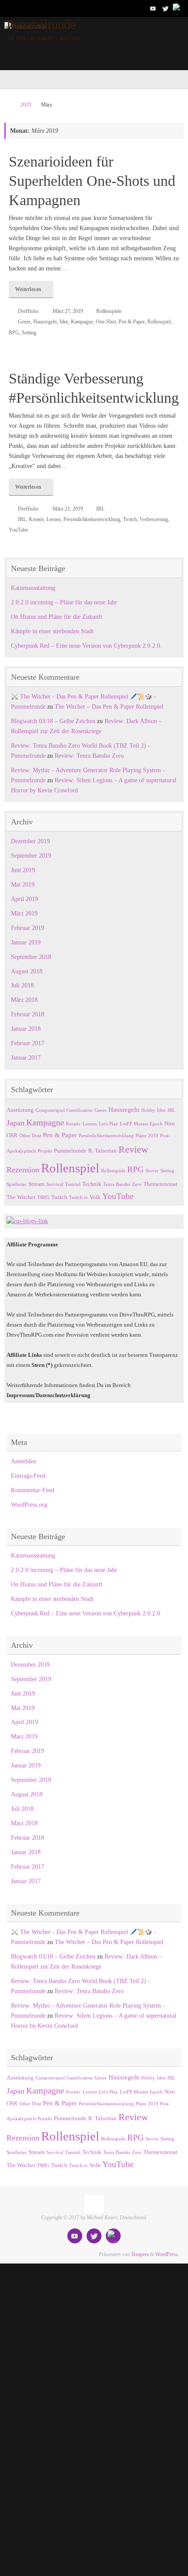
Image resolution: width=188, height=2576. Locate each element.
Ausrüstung (20, 1110)
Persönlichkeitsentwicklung (92, 519)
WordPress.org (29, 1505)
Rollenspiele (109, 311)
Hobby (148, 1110)
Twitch (130, 519)
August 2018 (27, 971)
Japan (16, 1123)
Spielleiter (17, 1184)
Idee (64, 322)
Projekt (45, 1151)
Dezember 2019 (30, 841)
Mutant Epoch (148, 1124)
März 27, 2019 (68, 311)
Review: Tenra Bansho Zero (89, 756)
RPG (14, 333)
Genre (24, 322)
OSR (12, 1135)
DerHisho (28, 311)
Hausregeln (45, 322)
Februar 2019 (28, 928)
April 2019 (24, 899)
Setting (29, 333)
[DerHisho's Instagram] (178, 8)
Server (152, 1171)
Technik (92, 1184)
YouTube (18, 530)
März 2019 (24, 914)
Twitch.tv (78, 1198)
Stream (37, 1184)
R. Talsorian (103, 1151)
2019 (26, 105)
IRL (100, 509)
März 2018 (24, 1000)
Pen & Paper (132, 322)
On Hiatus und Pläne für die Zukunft (57, 617)
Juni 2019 (23, 870)
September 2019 (31, 856)
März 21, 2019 (68, 509)
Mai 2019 (23, 885)
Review (133, 1149)
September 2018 (31, 957)
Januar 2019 (26, 942)
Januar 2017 (26, 1058)
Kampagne (82, 322)
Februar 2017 (28, 1043)
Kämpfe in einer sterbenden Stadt (52, 631)
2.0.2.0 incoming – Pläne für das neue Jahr (64, 602)
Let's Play (108, 1124)
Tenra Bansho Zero (122, 1184)
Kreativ (36, 519)
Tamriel (73, 1184)
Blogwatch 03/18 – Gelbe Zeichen (53, 721)
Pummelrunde (41, 25)
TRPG (43, 1198)
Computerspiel (50, 1110)
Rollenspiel (159, 322)
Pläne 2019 (147, 1136)
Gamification (80, 1110)
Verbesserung (154, 519)
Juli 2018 (22, 985)
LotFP (126, 1124)
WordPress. (167, 2254)
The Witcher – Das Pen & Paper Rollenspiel (109, 707)
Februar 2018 (28, 1014)
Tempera (140, 2254)
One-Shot (106, 322)
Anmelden (24, 1461)
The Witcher (21, 1197)
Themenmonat (160, 1184)
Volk (95, 1197)
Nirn (170, 1123)
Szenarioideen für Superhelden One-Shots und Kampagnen (92, 181)
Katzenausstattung (33, 588)
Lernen (54, 519)
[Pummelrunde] (153, 8)
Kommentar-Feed (33, 1490)
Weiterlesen (28, 289)
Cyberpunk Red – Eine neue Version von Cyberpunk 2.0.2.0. (86, 646)
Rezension (23, 1170)
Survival (55, 1184)
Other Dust (30, 1136)
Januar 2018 (26, 1029)
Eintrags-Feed (28, 1476)
